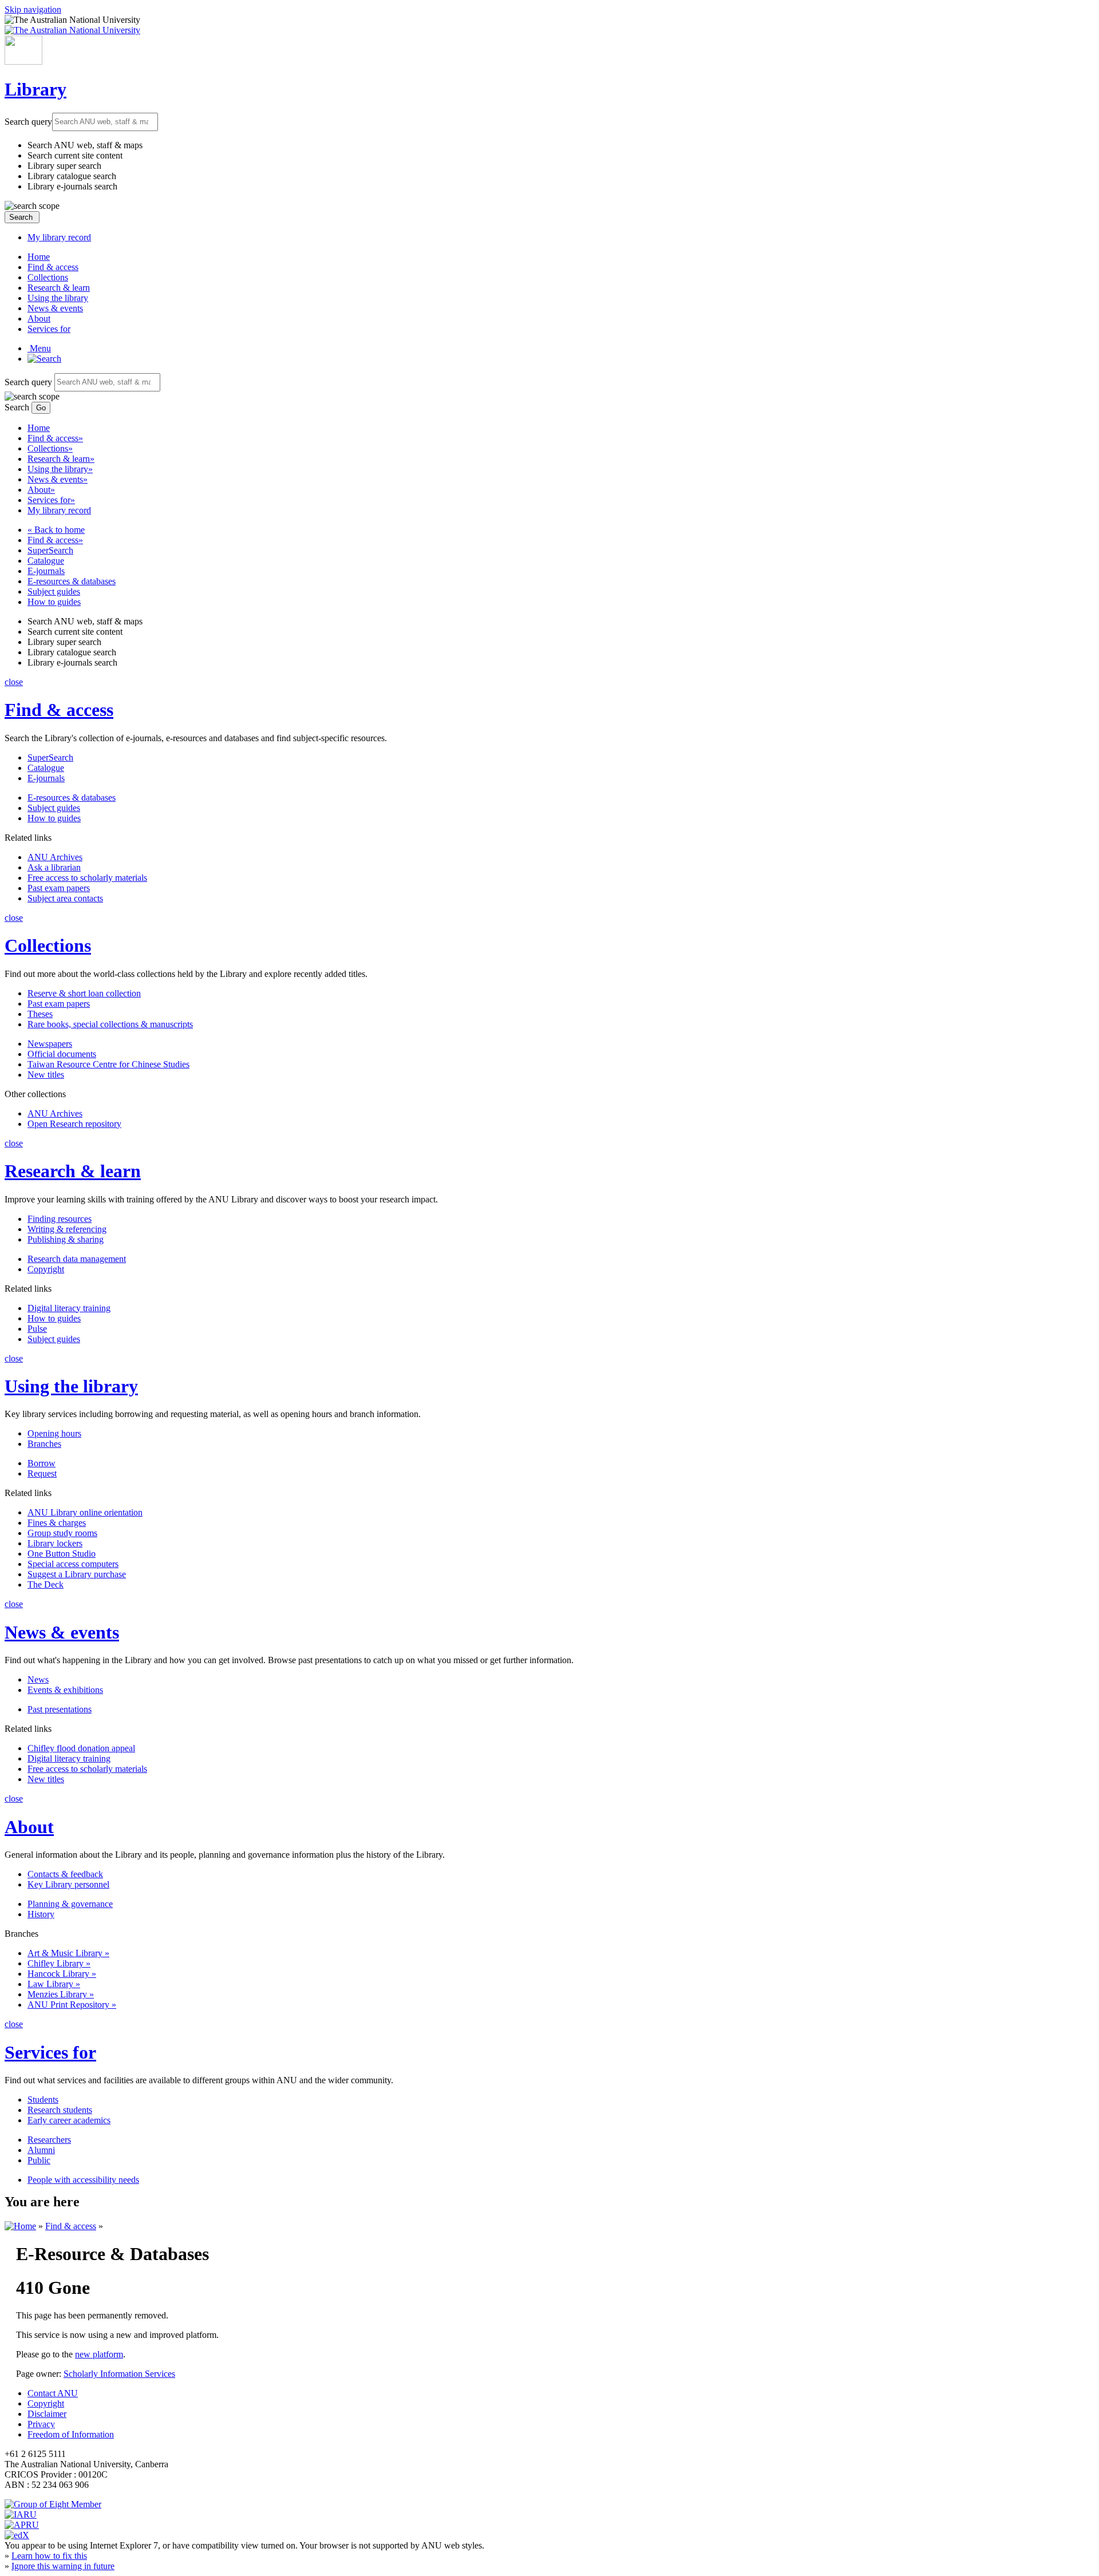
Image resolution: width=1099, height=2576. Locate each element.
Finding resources (60, 1219)
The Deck (46, 1584)
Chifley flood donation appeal (81, 1748)
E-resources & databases (72, 581)
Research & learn (59, 288)
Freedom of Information (71, 2434)
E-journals (46, 571)
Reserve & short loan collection (84, 993)
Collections (48, 277)
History (41, 1914)
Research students (60, 2110)
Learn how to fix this (49, 2556)
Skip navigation (33, 9)
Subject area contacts (65, 898)
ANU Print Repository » (72, 2005)
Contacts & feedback (65, 1874)
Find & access (53, 267)
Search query (28, 121)
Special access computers (73, 1564)
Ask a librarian (54, 867)
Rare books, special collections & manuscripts (110, 1024)
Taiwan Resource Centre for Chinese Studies (108, 1064)
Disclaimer (47, 2414)
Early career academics (69, 2120)
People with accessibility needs (83, 2180)
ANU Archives (55, 857)
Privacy (41, 2424)
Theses (40, 1014)
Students (43, 2100)
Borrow (41, 1463)
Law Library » (54, 1984)
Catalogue (46, 561)
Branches (44, 1444)
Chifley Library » (59, 1963)
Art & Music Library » (68, 1953)
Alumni (41, 2150)
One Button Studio (62, 1554)
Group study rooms (62, 1533)
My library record (59, 237)
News (38, 1679)
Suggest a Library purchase (77, 1574)
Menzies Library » (61, 1994)
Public (39, 2160)
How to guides (54, 602)
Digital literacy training (69, 1308)
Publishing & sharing (66, 1239)
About (39, 318)
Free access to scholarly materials (87, 878)
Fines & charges (57, 1523)
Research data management (77, 1259)
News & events (55, 308)
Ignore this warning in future (63, 2566)
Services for (49, 329)
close (14, 682)
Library (35, 89)
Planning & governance (70, 1904)
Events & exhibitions (65, 1690)
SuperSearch (50, 550)
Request (42, 1473)
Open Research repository (74, 1124)
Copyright (46, 1269)
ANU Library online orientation (85, 1512)
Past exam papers (59, 888)
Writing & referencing (67, 1229)
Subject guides (54, 591)
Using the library (58, 298)
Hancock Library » (62, 1974)
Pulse (37, 1329)
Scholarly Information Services (119, 2374)
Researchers (49, 2140)
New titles (46, 1075)
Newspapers (50, 1044)
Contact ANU (53, 2393)
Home (39, 257)
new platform (99, 2354)
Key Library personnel (68, 1884)
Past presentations (60, 1709)
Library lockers (55, 1543)
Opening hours (54, 1433)
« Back (56, 530)
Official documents (62, 1054)
